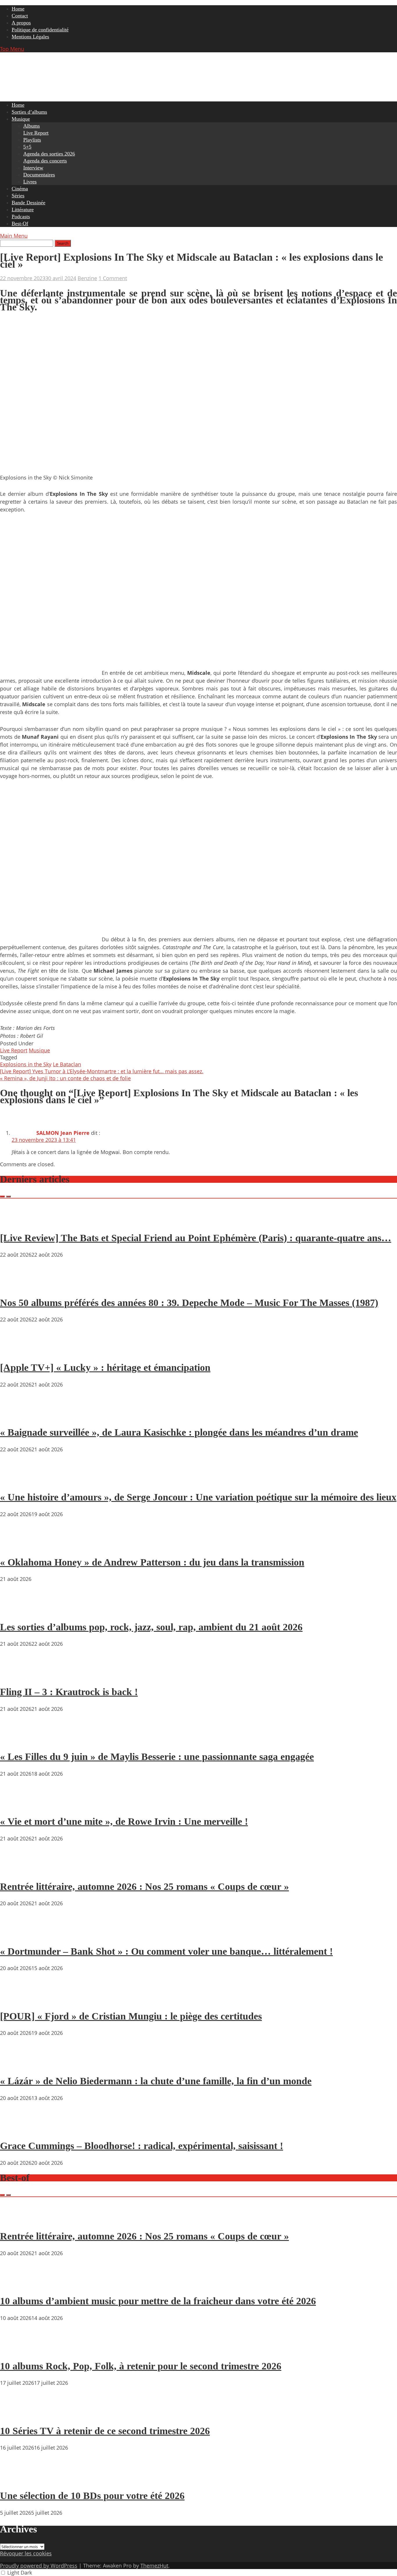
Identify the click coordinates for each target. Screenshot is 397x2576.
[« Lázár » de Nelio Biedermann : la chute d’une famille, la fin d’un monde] (17, 2064)
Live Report (36, 133)
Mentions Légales (30, 37)
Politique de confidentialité (40, 30)
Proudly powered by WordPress (39, 2566)
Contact (20, 16)
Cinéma (20, 189)
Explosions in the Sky (26, 1064)
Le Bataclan (67, 1064)
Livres (30, 182)
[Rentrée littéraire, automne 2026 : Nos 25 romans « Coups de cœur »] (17, 1870)
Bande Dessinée (28, 203)
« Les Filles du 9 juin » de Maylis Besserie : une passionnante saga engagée (157, 1757)
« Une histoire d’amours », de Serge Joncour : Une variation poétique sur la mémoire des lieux (198, 1497)
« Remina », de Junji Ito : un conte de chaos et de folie (65, 1078)
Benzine (87, 278)
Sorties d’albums (29, 112)
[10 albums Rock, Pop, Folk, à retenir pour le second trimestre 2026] (17, 2349)
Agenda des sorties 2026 (49, 154)
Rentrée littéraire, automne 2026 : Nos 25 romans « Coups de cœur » (144, 1887)
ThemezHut (154, 2566)
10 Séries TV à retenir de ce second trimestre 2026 (105, 2431)
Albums (32, 126)
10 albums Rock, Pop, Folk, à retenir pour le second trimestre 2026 (141, 2366)
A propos (21, 23)
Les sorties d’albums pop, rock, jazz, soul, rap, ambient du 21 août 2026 (151, 1627)
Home (18, 9)
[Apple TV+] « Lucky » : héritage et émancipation (105, 1367)
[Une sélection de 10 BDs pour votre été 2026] (17, 2479)
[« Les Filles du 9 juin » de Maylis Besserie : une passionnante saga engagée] (17, 1740)
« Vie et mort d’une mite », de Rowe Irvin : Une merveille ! (124, 1821)
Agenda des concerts (45, 161)
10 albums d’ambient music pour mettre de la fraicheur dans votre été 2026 (158, 2301)
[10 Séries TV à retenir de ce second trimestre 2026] (17, 2414)
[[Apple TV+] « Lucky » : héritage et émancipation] (17, 1351)
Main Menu (14, 236)
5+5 (27, 147)
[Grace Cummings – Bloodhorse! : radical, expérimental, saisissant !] (17, 2129)
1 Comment (113, 278)
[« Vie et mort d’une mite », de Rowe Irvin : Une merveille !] (17, 1805)
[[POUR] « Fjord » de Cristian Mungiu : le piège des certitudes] (17, 1999)
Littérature (23, 210)
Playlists (32, 140)
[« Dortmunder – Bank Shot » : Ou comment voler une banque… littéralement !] (17, 1935)
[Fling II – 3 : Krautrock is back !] (17, 1675)
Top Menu (12, 49)
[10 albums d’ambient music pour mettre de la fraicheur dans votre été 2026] (17, 2285)
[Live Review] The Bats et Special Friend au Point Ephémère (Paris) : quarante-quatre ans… (196, 1238)
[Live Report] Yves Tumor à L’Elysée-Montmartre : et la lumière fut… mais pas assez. (102, 1071)
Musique (21, 119)
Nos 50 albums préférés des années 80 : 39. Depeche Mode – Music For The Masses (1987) (189, 1303)
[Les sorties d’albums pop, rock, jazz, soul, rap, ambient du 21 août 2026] (17, 1610)
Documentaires (39, 175)
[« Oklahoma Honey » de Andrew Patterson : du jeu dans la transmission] (17, 1545)
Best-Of (20, 223)
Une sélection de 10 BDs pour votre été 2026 (92, 2496)
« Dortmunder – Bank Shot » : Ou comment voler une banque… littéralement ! (166, 1951)
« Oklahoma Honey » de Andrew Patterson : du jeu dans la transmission (152, 1562)
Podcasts (21, 217)
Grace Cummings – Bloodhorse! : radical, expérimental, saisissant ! (142, 2146)
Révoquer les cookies (26, 2553)
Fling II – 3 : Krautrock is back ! (69, 1692)
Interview (33, 168)
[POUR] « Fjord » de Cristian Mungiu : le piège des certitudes (131, 2016)
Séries (18, 196)
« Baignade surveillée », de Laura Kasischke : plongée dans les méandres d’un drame (179, 1432)
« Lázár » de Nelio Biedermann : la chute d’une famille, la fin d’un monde (156, 2081)
